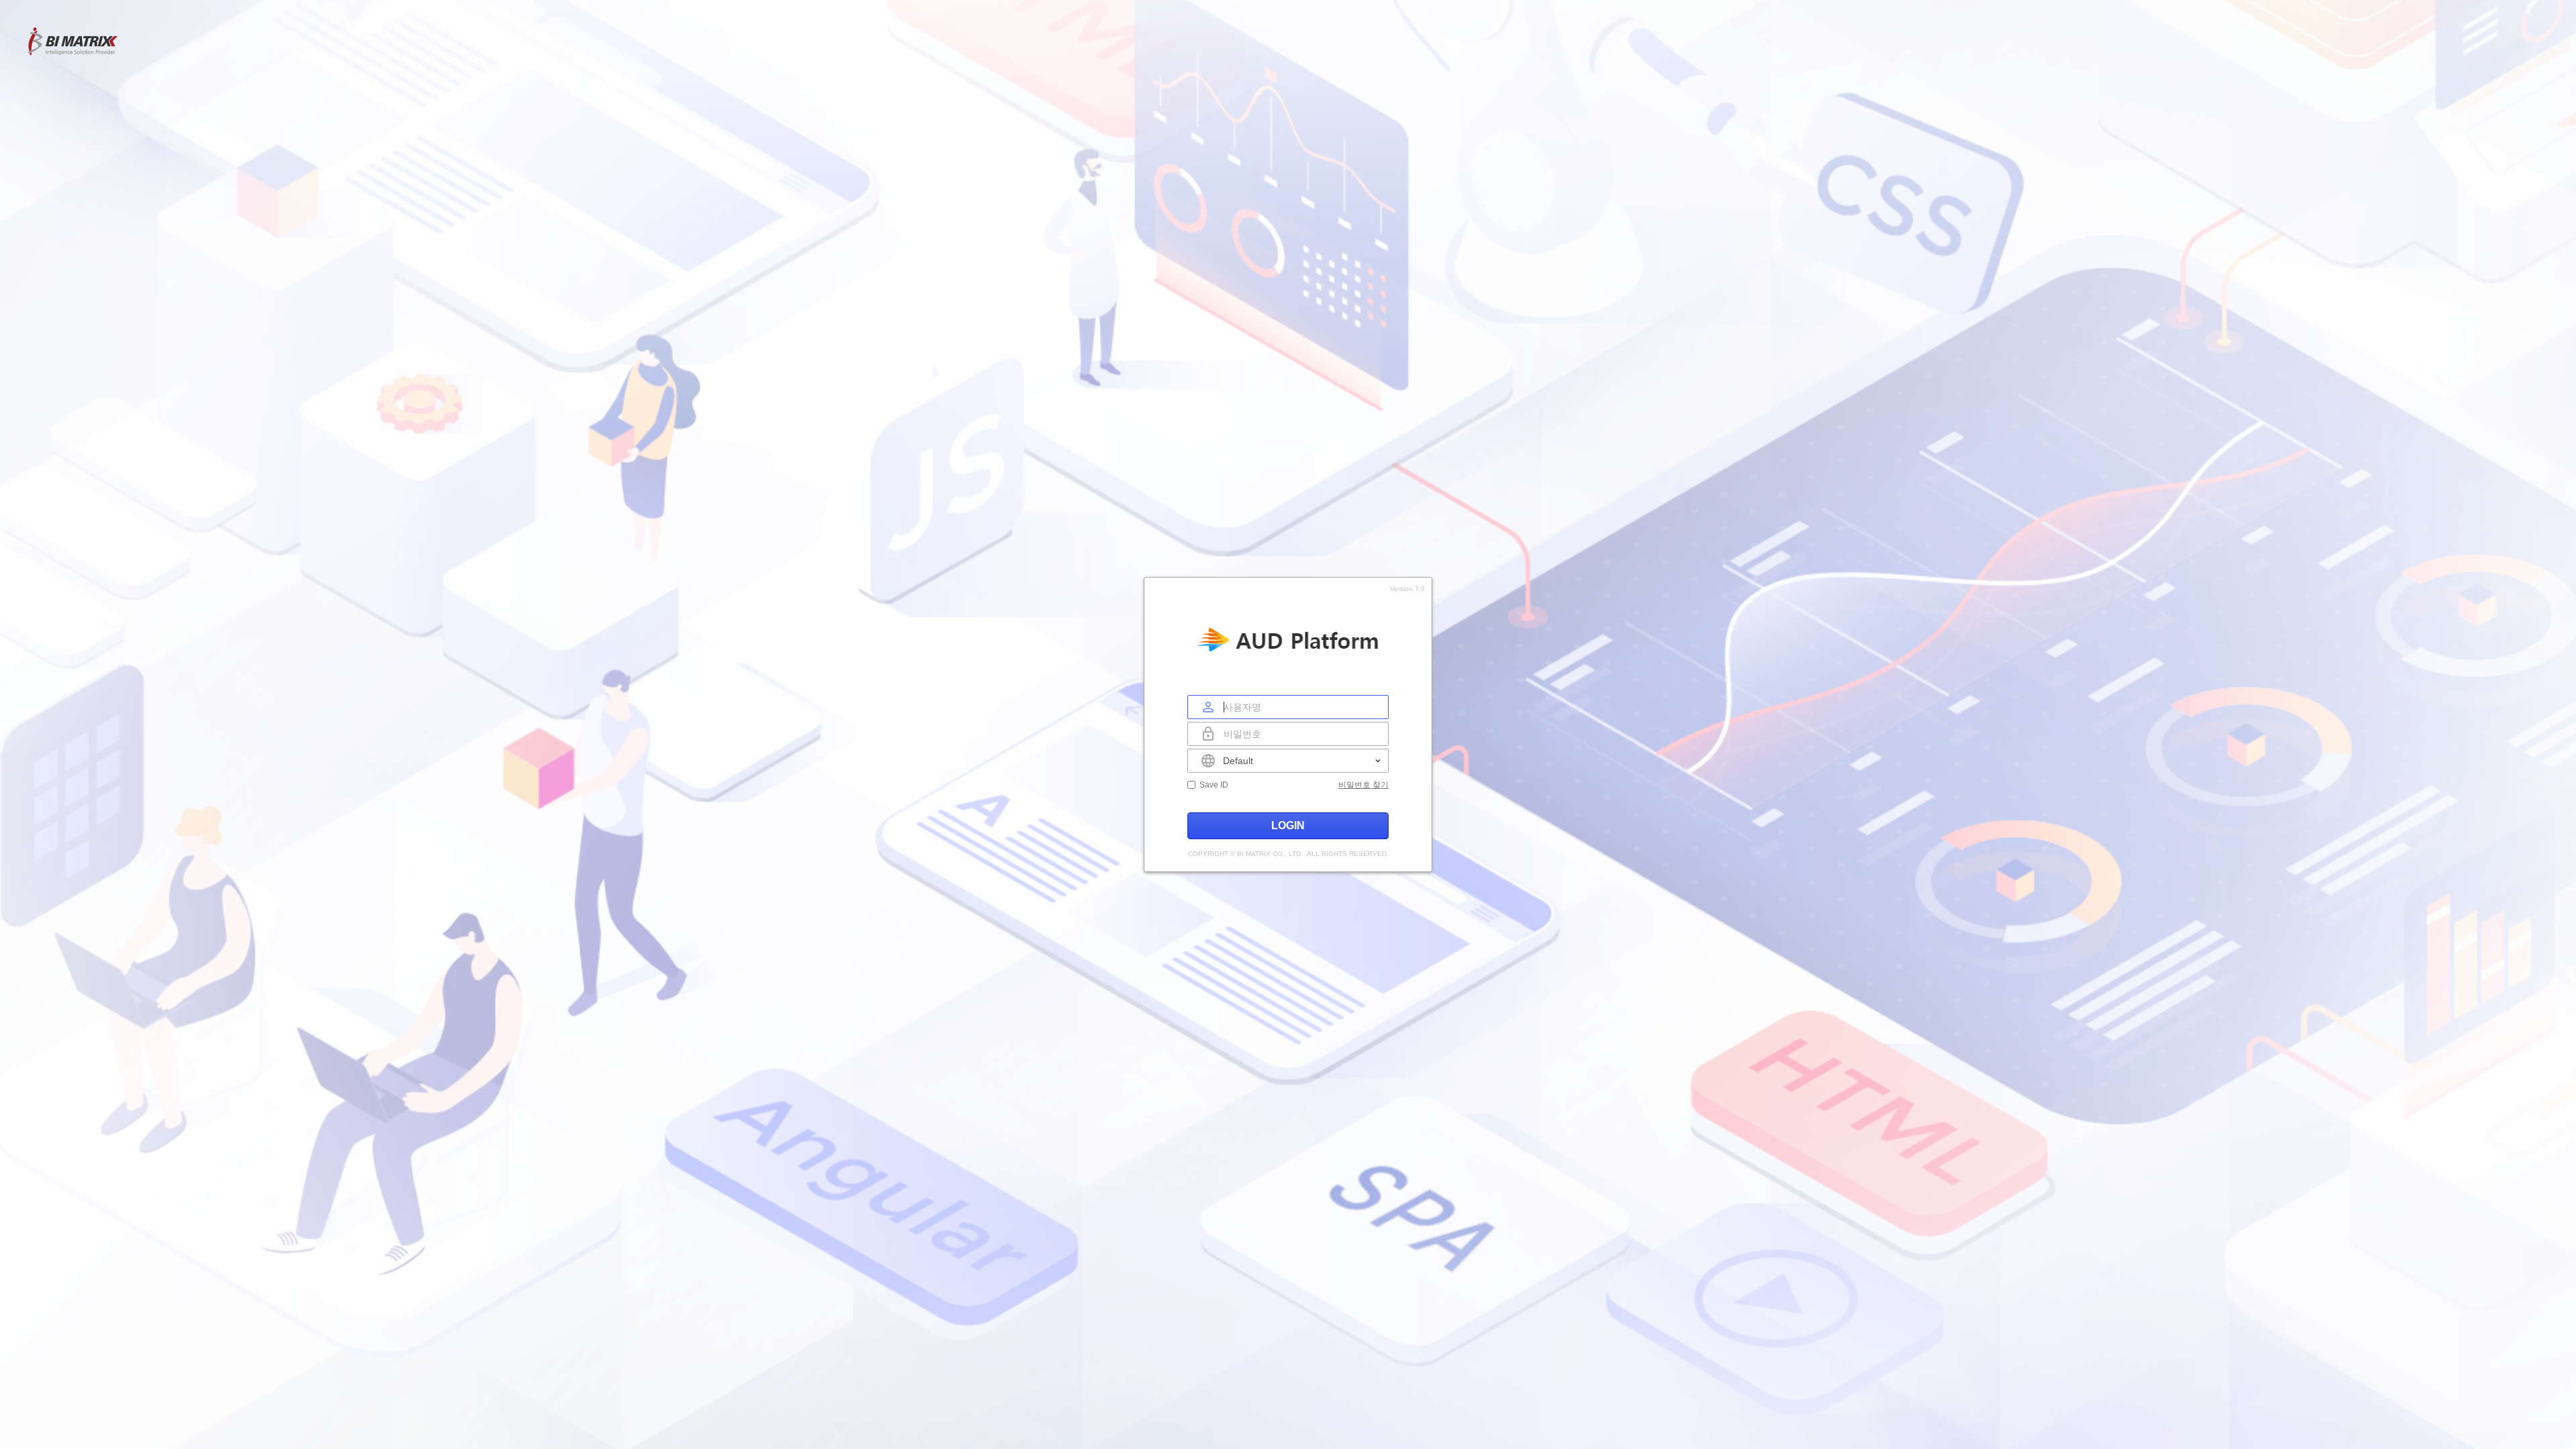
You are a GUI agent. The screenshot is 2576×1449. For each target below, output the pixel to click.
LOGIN (1288, 825)
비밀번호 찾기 (1363, 785)
